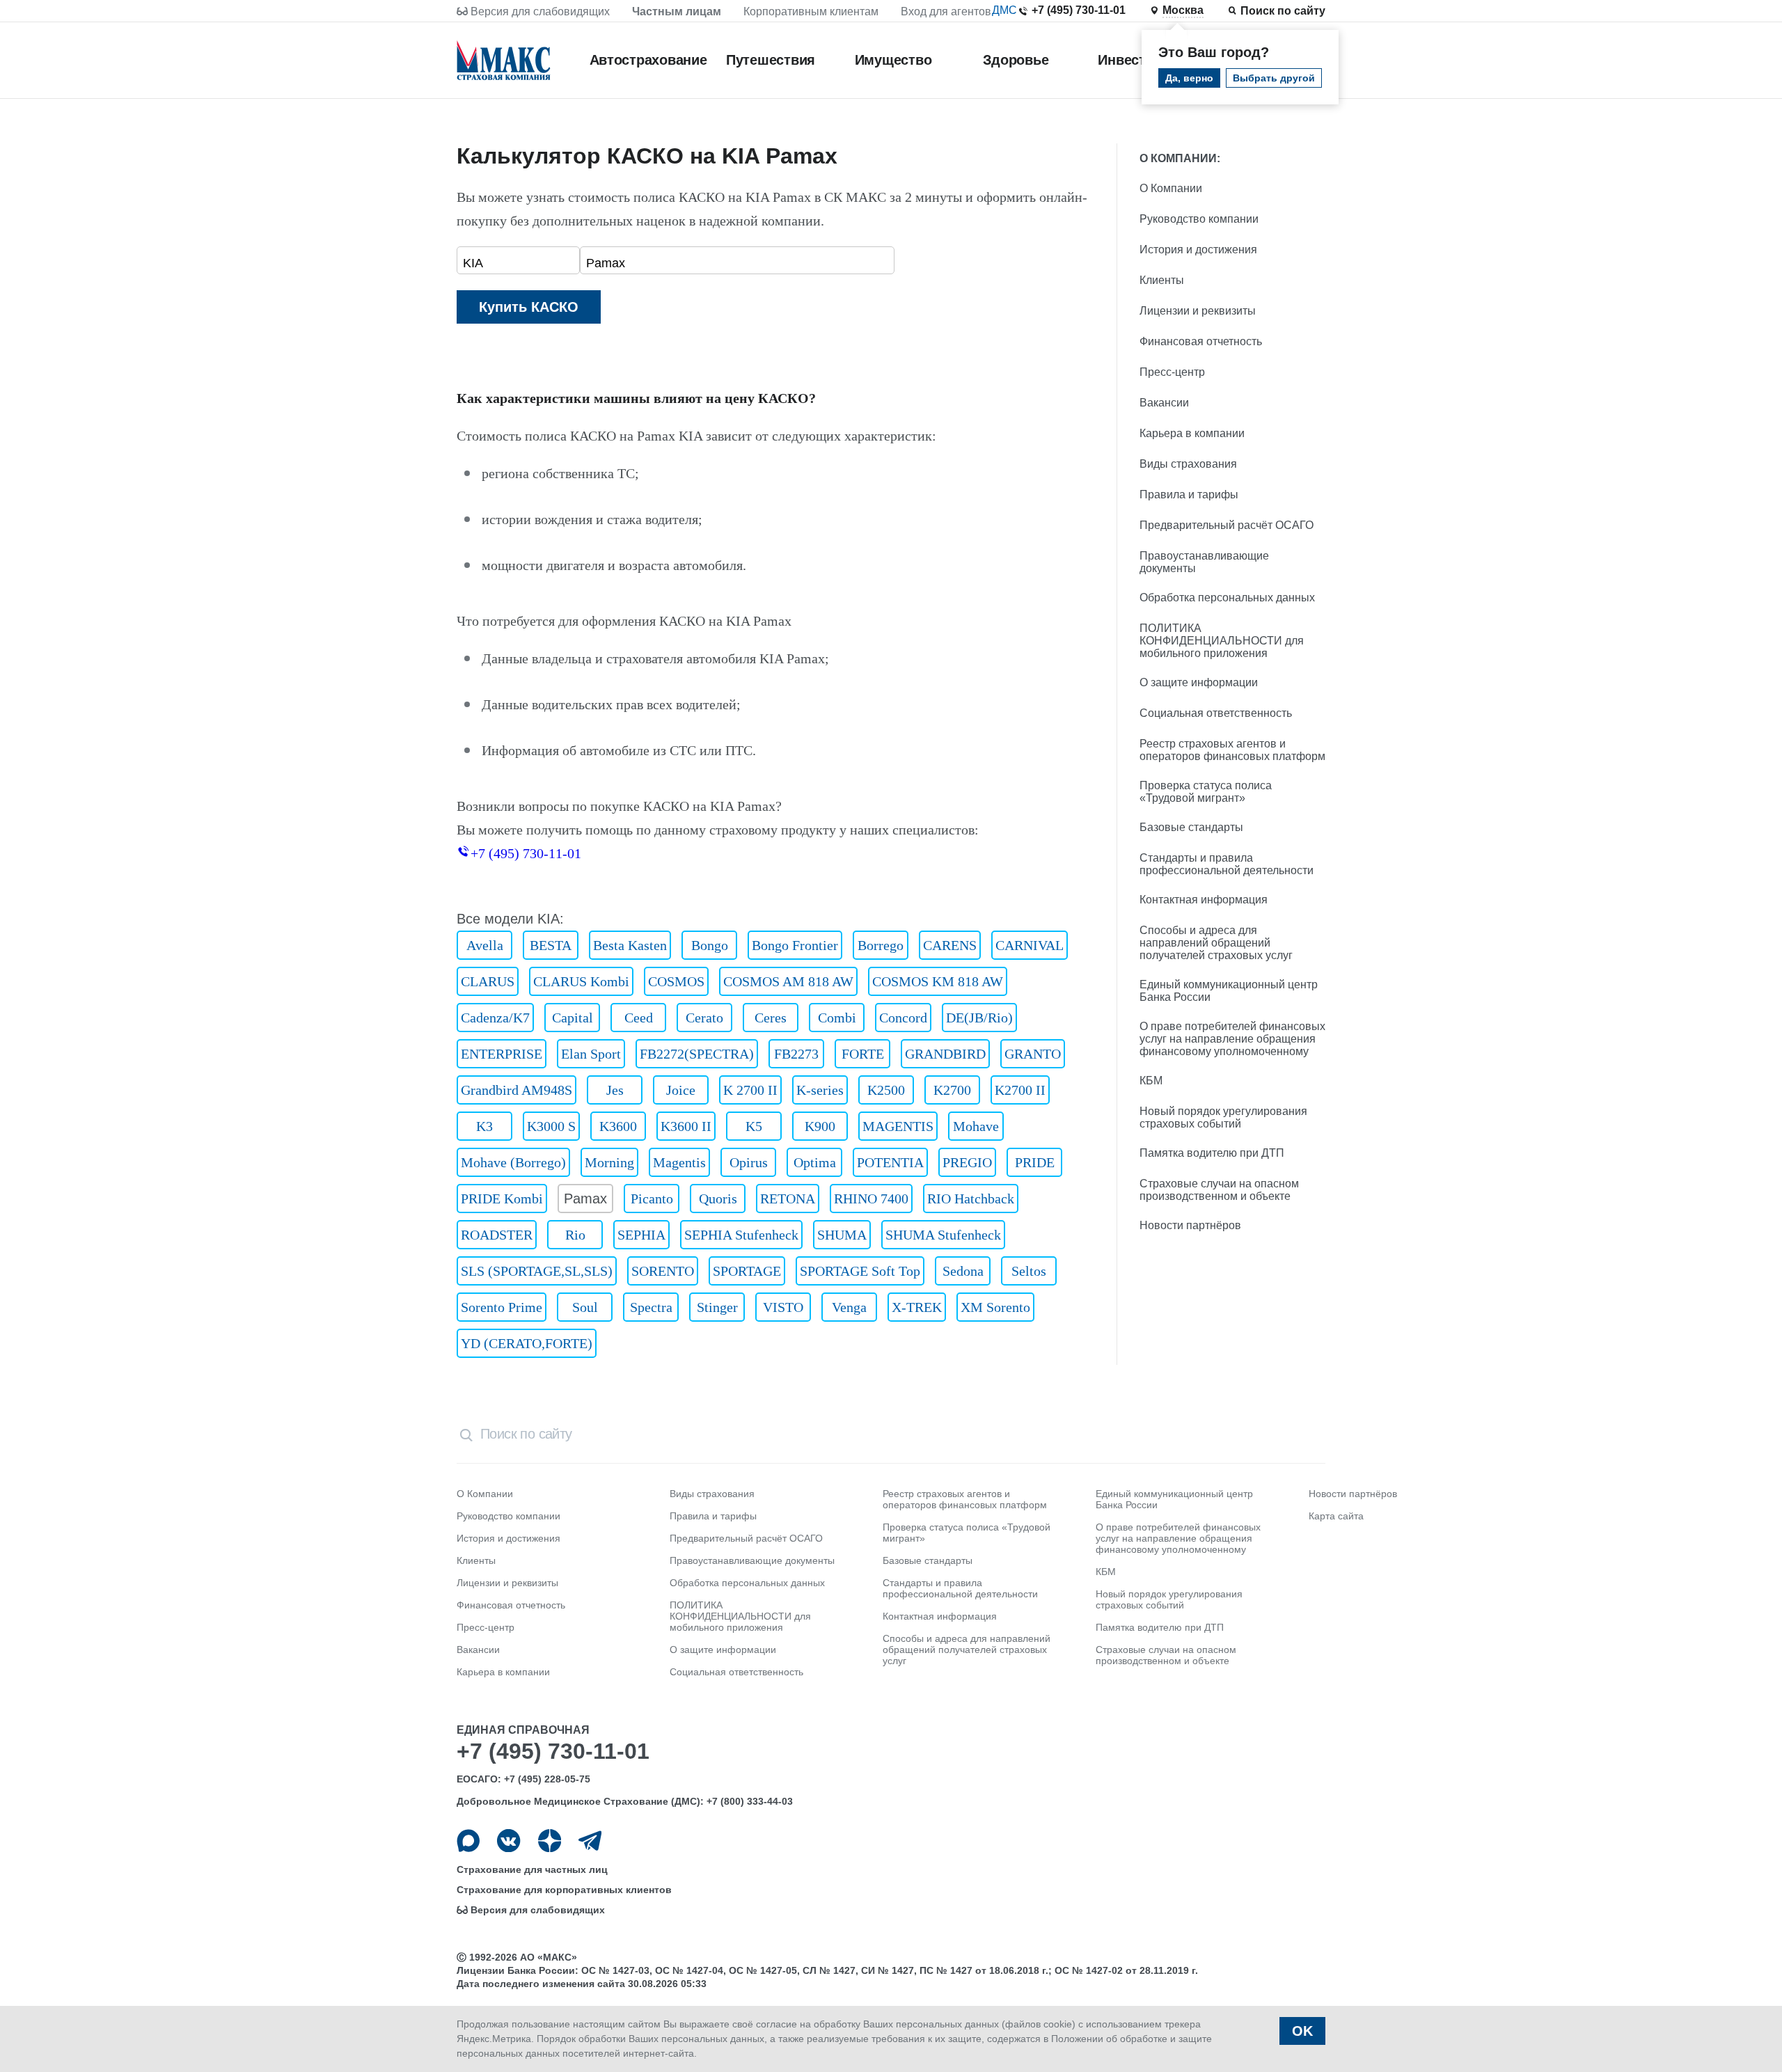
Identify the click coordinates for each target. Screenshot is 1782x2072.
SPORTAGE (747, 1271)
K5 (754, 1126)
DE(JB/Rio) (979, 1018)
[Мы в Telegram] (590, 1841)
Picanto (652, 1199)
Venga (849, 1307)
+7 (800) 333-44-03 (750, 1801)
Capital (573, 1018)
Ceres (771, 1018)
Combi (837, 1018)
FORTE (863, 1054)
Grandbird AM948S (517, 1090)
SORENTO (663, 1271)
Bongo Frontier (795, 945)
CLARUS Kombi (581, 981)
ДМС (1004, 10)
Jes (615, 1090)
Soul (585, 1307)
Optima (815, 1162)
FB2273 (796, 1054)
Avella (485, 945)
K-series (820, 1090)
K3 (484, 1126)
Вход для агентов (946, 11)
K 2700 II (750, 1090)
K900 (820, 1126)
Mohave (976, 1126)
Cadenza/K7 (495, 1018)
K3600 (618, 1126)
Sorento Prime (502, 1307)
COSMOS (676, 981)
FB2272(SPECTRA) (697, 1054)
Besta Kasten (630, 945)
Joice (681, 1090)
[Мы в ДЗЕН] (550, 1841)
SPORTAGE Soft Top (860, 1271)
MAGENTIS (898, 1126)
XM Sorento (995, 1307)
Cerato (704, 1018)
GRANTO (1033, 1054)
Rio (575, 1235)
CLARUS (488, 981)
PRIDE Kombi (502, 1199)
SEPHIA (641, 1235)
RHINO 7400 (871, 1199)
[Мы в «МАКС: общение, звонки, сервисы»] (468, 1841)
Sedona (963, 1271)
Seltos (1029, 1271)
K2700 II (1020, 1090)
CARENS (950, 945)
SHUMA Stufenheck (943, 1235)
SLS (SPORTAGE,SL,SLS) (537, 1271)
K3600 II (686, 1126)
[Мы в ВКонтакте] (508, 1841)
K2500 (886, 1090)
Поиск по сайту (1283, 11)
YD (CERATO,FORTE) (527, 1343)
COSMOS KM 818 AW (938, 981)
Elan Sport (591, 1054)
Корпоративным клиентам (811, 11)
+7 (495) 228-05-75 (547, 1779)
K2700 (952, 1090)
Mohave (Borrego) (513, 1162)
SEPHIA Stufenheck (741, 1235)
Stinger (717, 1307)
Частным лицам (677, 11)
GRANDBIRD (945, 1054)
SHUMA (842, 1235)
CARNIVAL (1030, 945)
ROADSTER (497, 1235)
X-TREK (917, 1307)
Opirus (749, 1162)
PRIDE (1035, 1162)
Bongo (710, 945)
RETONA (788, 1199)
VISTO (783, 1307)
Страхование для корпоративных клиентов (564, 1890)
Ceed (639, 1018)
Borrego (881, 945)
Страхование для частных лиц (532, 1869)
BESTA (551, 945)
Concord (903, 1018)
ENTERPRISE (502, 1054)
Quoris (718, 1199)
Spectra (651, 1307)
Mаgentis (679, 1162)
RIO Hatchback (971, 1199)
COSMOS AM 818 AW (788, 981)
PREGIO (967, 1162)
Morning (609, 1162)
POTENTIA (890, 1162)
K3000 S (551, 1126)
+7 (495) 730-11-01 (1079, 10)
